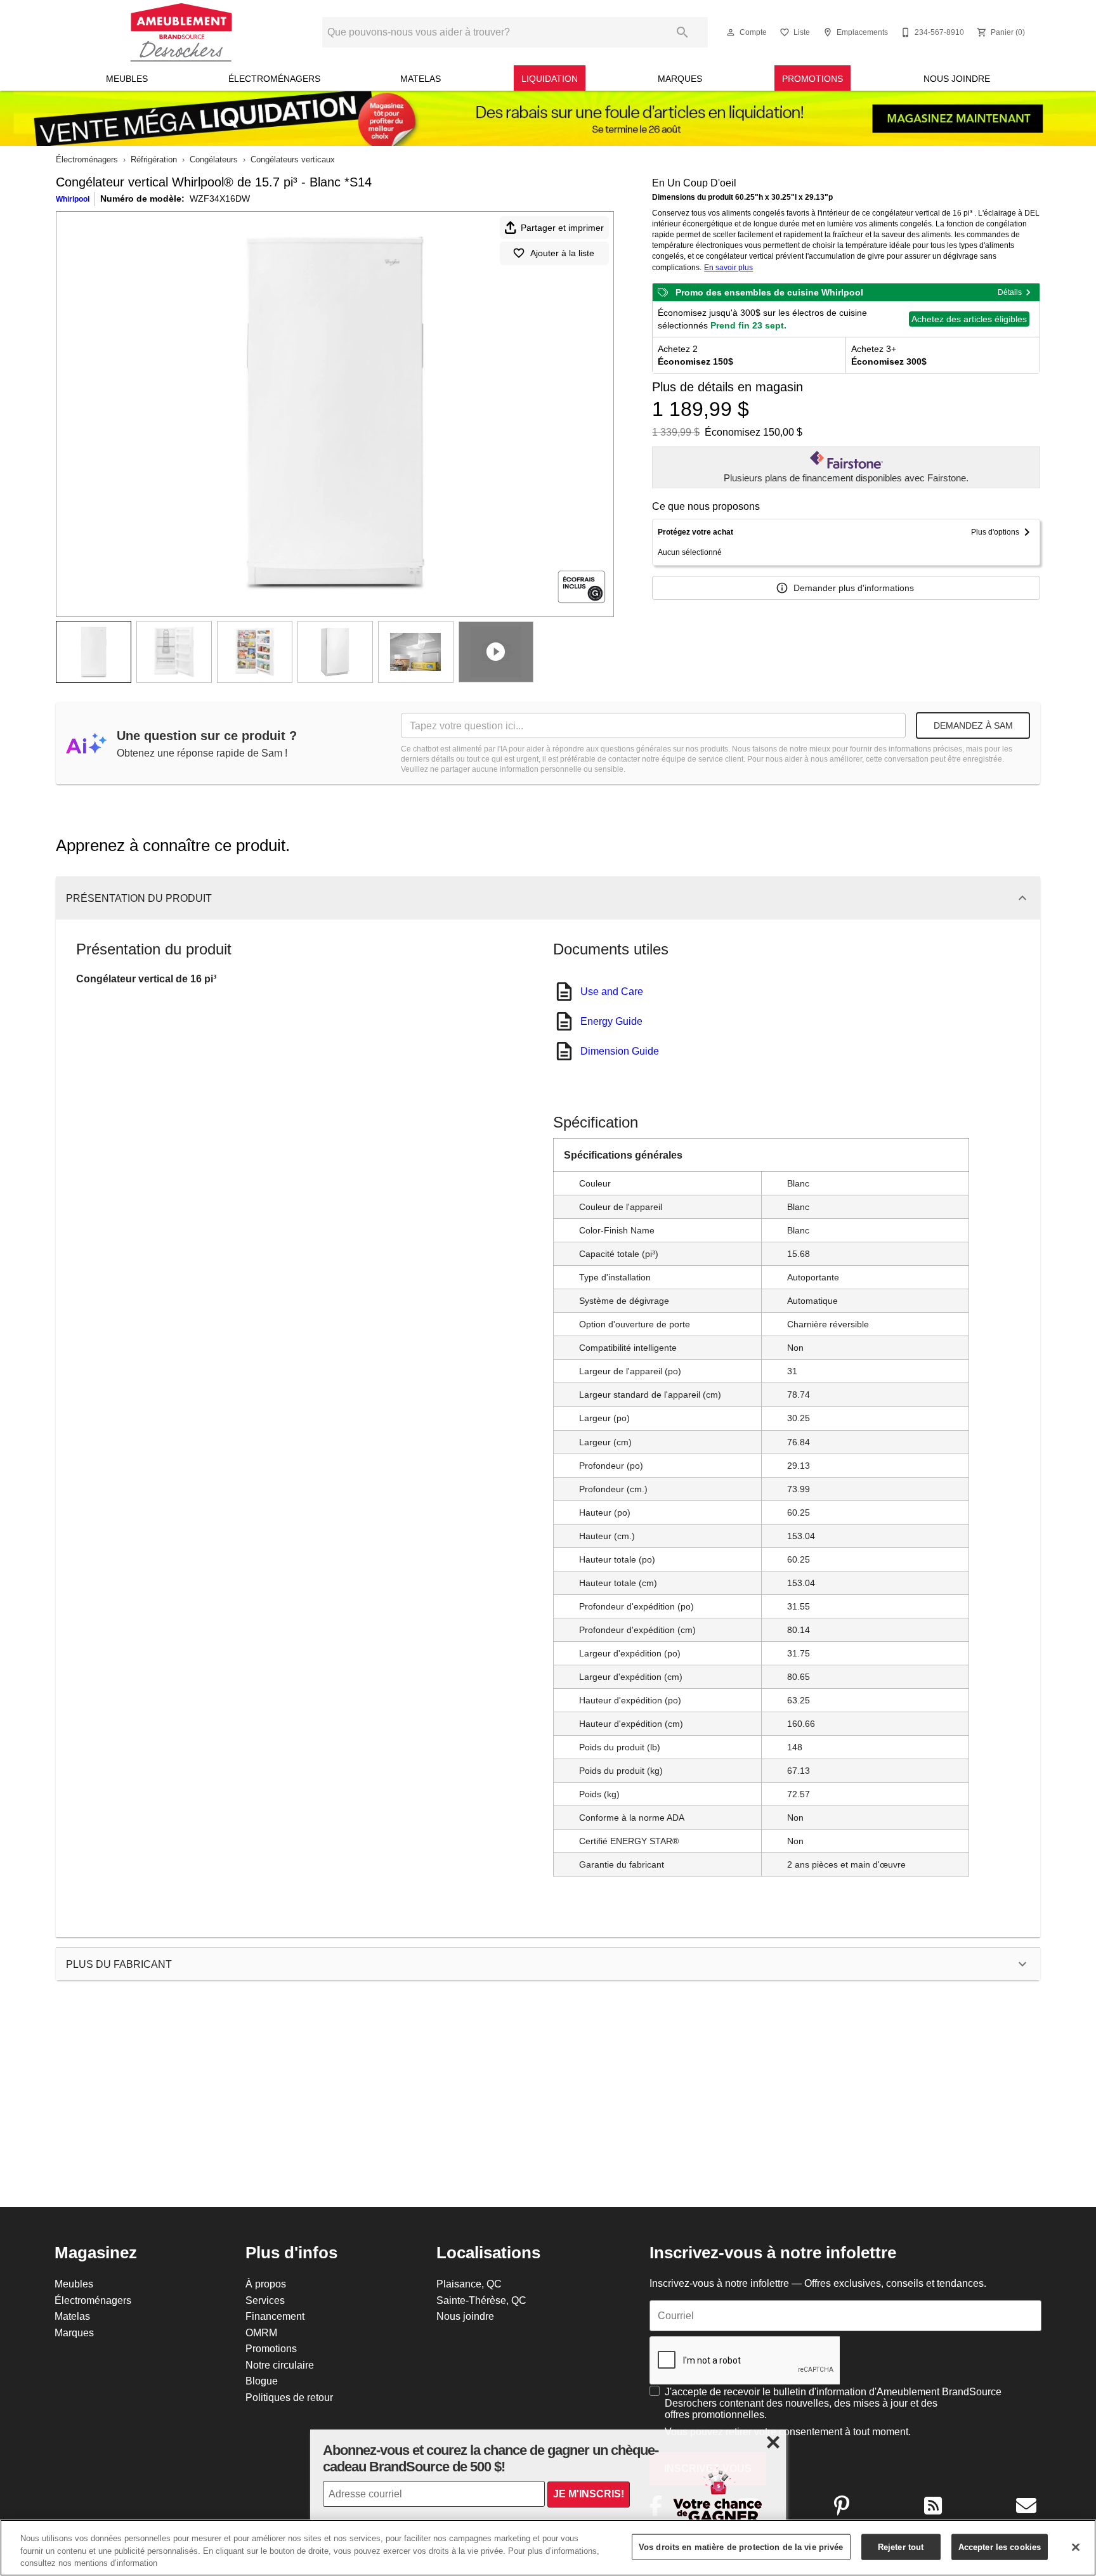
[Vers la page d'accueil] (181, 32)
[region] (548, 2548)
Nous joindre (957, 79)
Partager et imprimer (562, 228)
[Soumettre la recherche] (682, 32)
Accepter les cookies (1000, 2546)
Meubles (127, 79)
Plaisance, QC (469, 2284)
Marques (680, 79)
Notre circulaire (280, 2365)
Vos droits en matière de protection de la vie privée (741, 2546)
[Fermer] (1076, 2547)
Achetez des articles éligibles (969, 319)
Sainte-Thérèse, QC (481, 2300)
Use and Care (612, 991)
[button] (731, 32)
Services (265, 2300)
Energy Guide (611, 1021)
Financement (275, 2316)
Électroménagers (274, 79)
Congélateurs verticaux (293, 159)
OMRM (261, 2332)
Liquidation (550, 79)
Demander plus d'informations (854, 588)
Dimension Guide (620, 1051)
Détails (1010, 292)
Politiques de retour (289, 2397)
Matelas (421, 79)
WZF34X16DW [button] (220, 198)
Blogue (262, 2381)
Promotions (812, 79)
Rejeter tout (901, 2546)
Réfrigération (154, 159)
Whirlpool (73, 199)
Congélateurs (214, 159)
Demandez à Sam (973, 725)
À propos (266, 2284)
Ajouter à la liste (562, 253)
